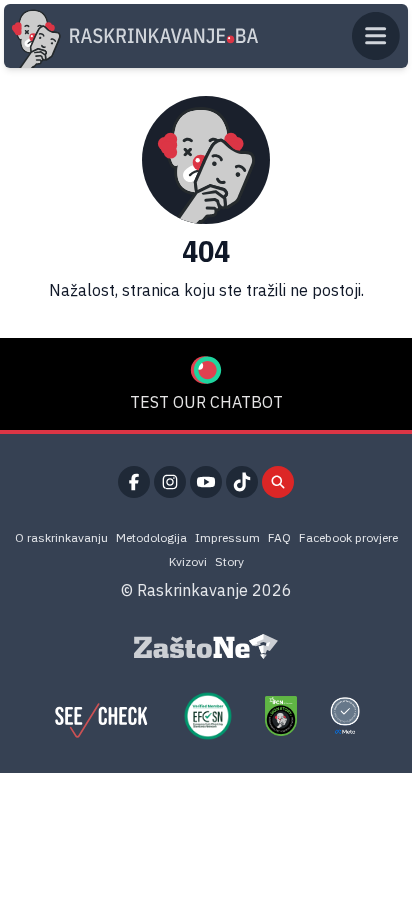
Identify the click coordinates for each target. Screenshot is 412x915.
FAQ (279, 537)
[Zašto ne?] (206, 647)
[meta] (345, 716)
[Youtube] (206, 482)
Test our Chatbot (206, 402)
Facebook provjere (348, 537)
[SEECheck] (101, 716)
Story (229, 561)
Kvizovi (188, 561)
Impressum (227, 537)
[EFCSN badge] (208, 716)
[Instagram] (170, 482)
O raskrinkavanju (61, 537)
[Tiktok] (242, 482)
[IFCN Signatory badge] (281, 716)
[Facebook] (134, 482)
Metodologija (151, 537)
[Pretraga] (278, 482)
